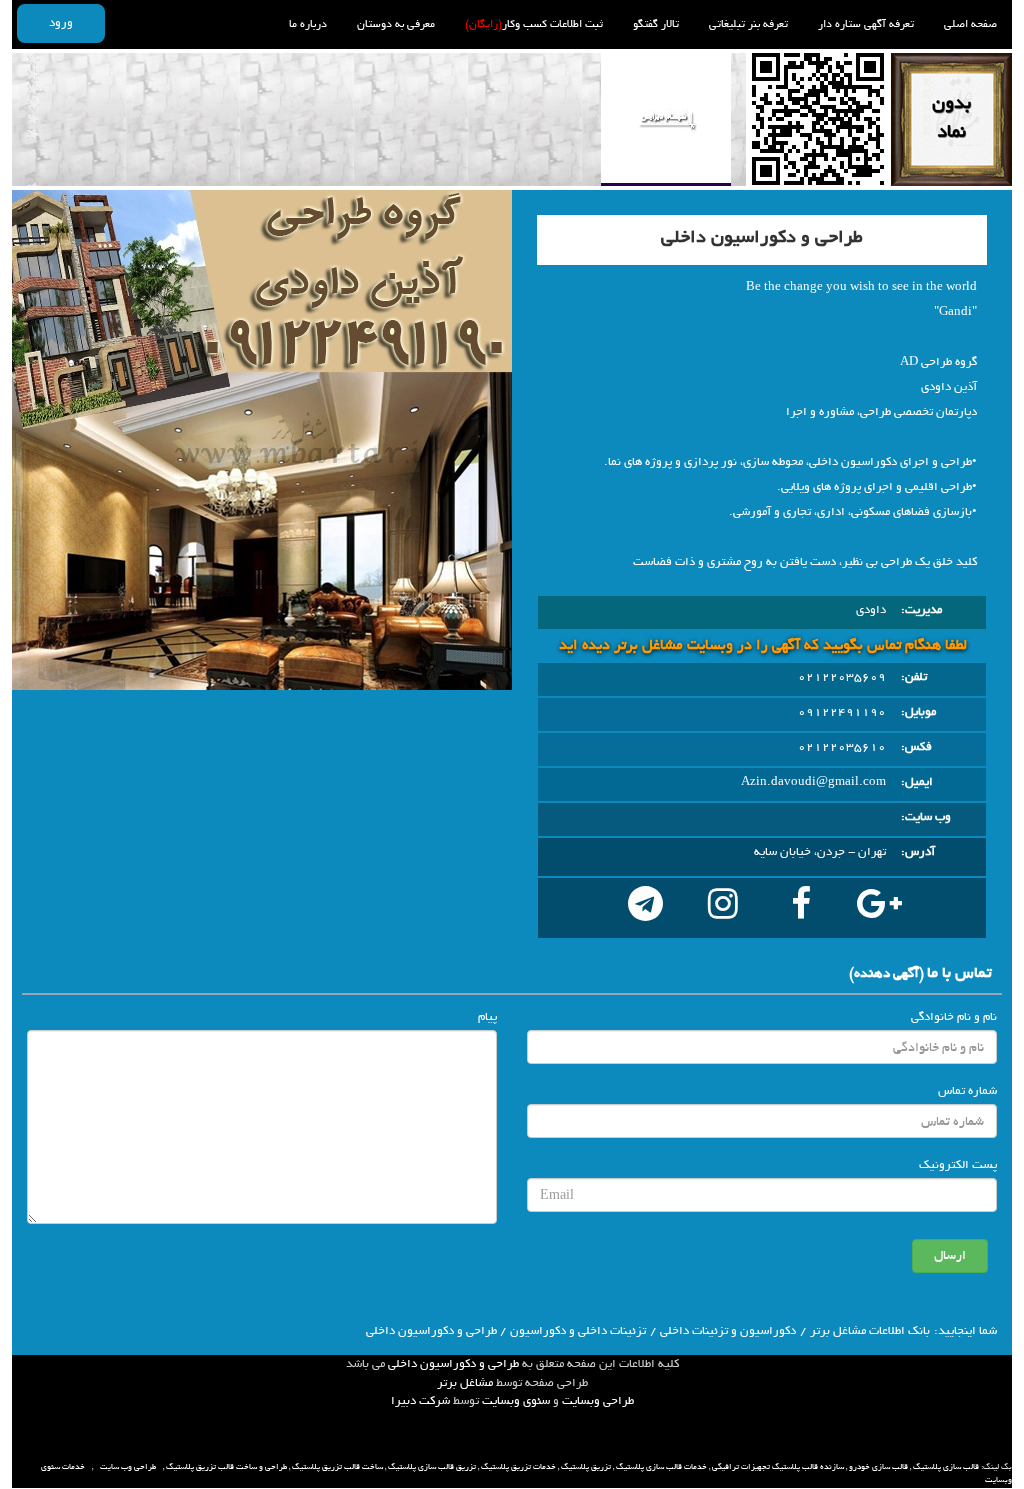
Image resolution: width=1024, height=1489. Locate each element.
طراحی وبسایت (598, 1401)
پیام (487, 1017)
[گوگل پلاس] (879, 908)
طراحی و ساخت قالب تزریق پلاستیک (226, 1467)
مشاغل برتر (465, 1383)
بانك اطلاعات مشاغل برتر (870, 1331)
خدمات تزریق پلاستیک (518, 1467)
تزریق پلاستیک (586, 1467)
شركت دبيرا (420, 1401)
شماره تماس (967, 1091)
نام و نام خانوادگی (954, 1017)
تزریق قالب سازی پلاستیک (432, 1467)
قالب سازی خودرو (878, 1467)
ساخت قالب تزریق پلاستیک (337, 1467)
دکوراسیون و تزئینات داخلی (728, 1331)
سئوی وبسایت (516, 1401)
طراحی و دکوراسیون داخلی (453, 1364)
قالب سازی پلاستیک (946, 1467)
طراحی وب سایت (128, 1467)
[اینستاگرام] (723, 908)
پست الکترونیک (958, 1165)
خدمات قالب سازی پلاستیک (661, 1467)
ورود (61, 23)
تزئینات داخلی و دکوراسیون (578, 1331)
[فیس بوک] (801, 908)
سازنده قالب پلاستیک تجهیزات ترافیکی (778, 1467)
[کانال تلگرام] (645, 908)
